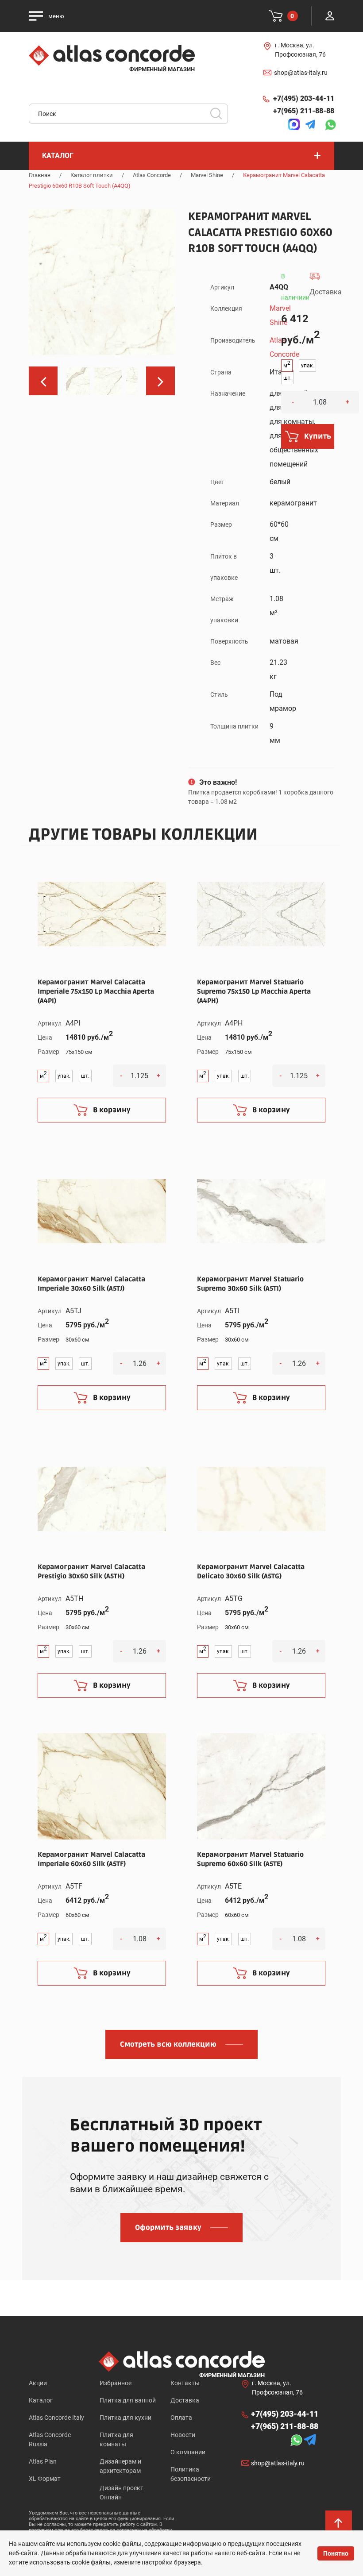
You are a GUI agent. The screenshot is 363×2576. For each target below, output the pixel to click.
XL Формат (45, 2479)
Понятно (336, 2553)
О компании (188, 2452)
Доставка (185, 2400)
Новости (183, 2435)
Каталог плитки (92, 175)
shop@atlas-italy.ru (301, 73)
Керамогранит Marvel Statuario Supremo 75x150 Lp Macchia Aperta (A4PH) (254, 991)
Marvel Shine (207, 175)
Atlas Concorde (152, 175)
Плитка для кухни (126, 2418)
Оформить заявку (168, 2228)
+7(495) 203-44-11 (304, 98)
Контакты (185, 2383)
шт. (288, 378)
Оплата (181, 2418)
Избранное (116, 2383)
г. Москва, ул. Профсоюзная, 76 (300, 50)
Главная (40, 175)
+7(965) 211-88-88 (304, 111)
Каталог (41, 2400)
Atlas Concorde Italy (56, 2418)
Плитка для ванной (128, 2400)
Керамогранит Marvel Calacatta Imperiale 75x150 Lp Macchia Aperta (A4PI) (96, 991)
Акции (38, 2383)
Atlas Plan (43, 2461)
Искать (219, 116)
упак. (307, 366)
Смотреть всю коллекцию (168, 2044)
